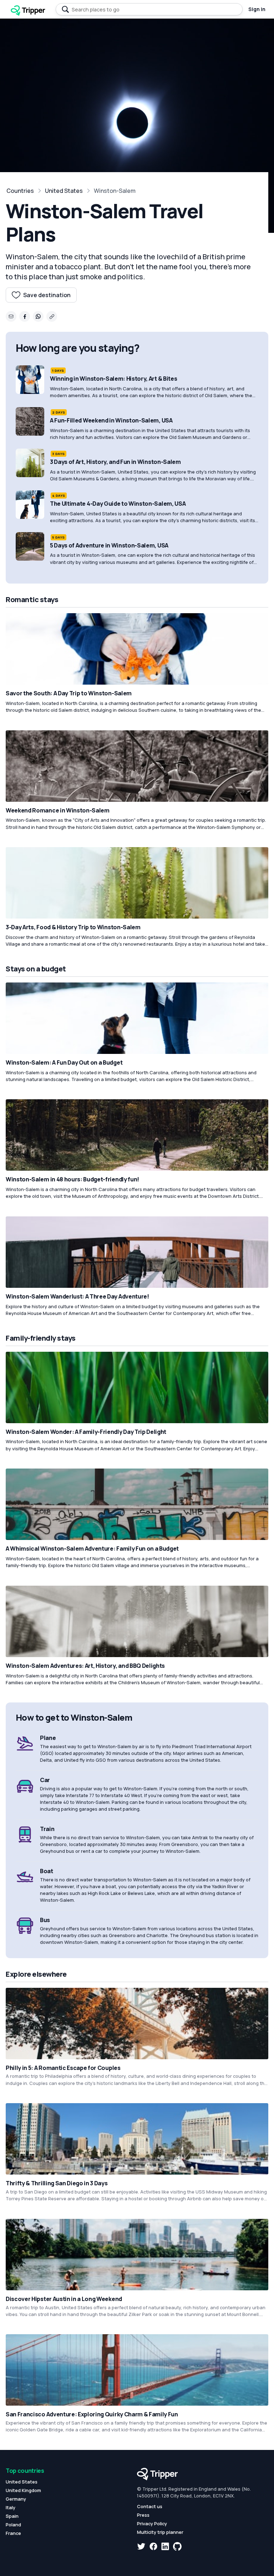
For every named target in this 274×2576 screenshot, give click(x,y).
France (13, 2533)
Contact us (150, 2506)
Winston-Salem (115, 191)
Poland (13, 2525)
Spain (12, 2516)
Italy (11, 2507)
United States (64, 191)
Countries (20, 191)
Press (143, 2515)
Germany (16, 2499)
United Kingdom (23, 2490)
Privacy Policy (152, 2524)
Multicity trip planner (160, 2532)
